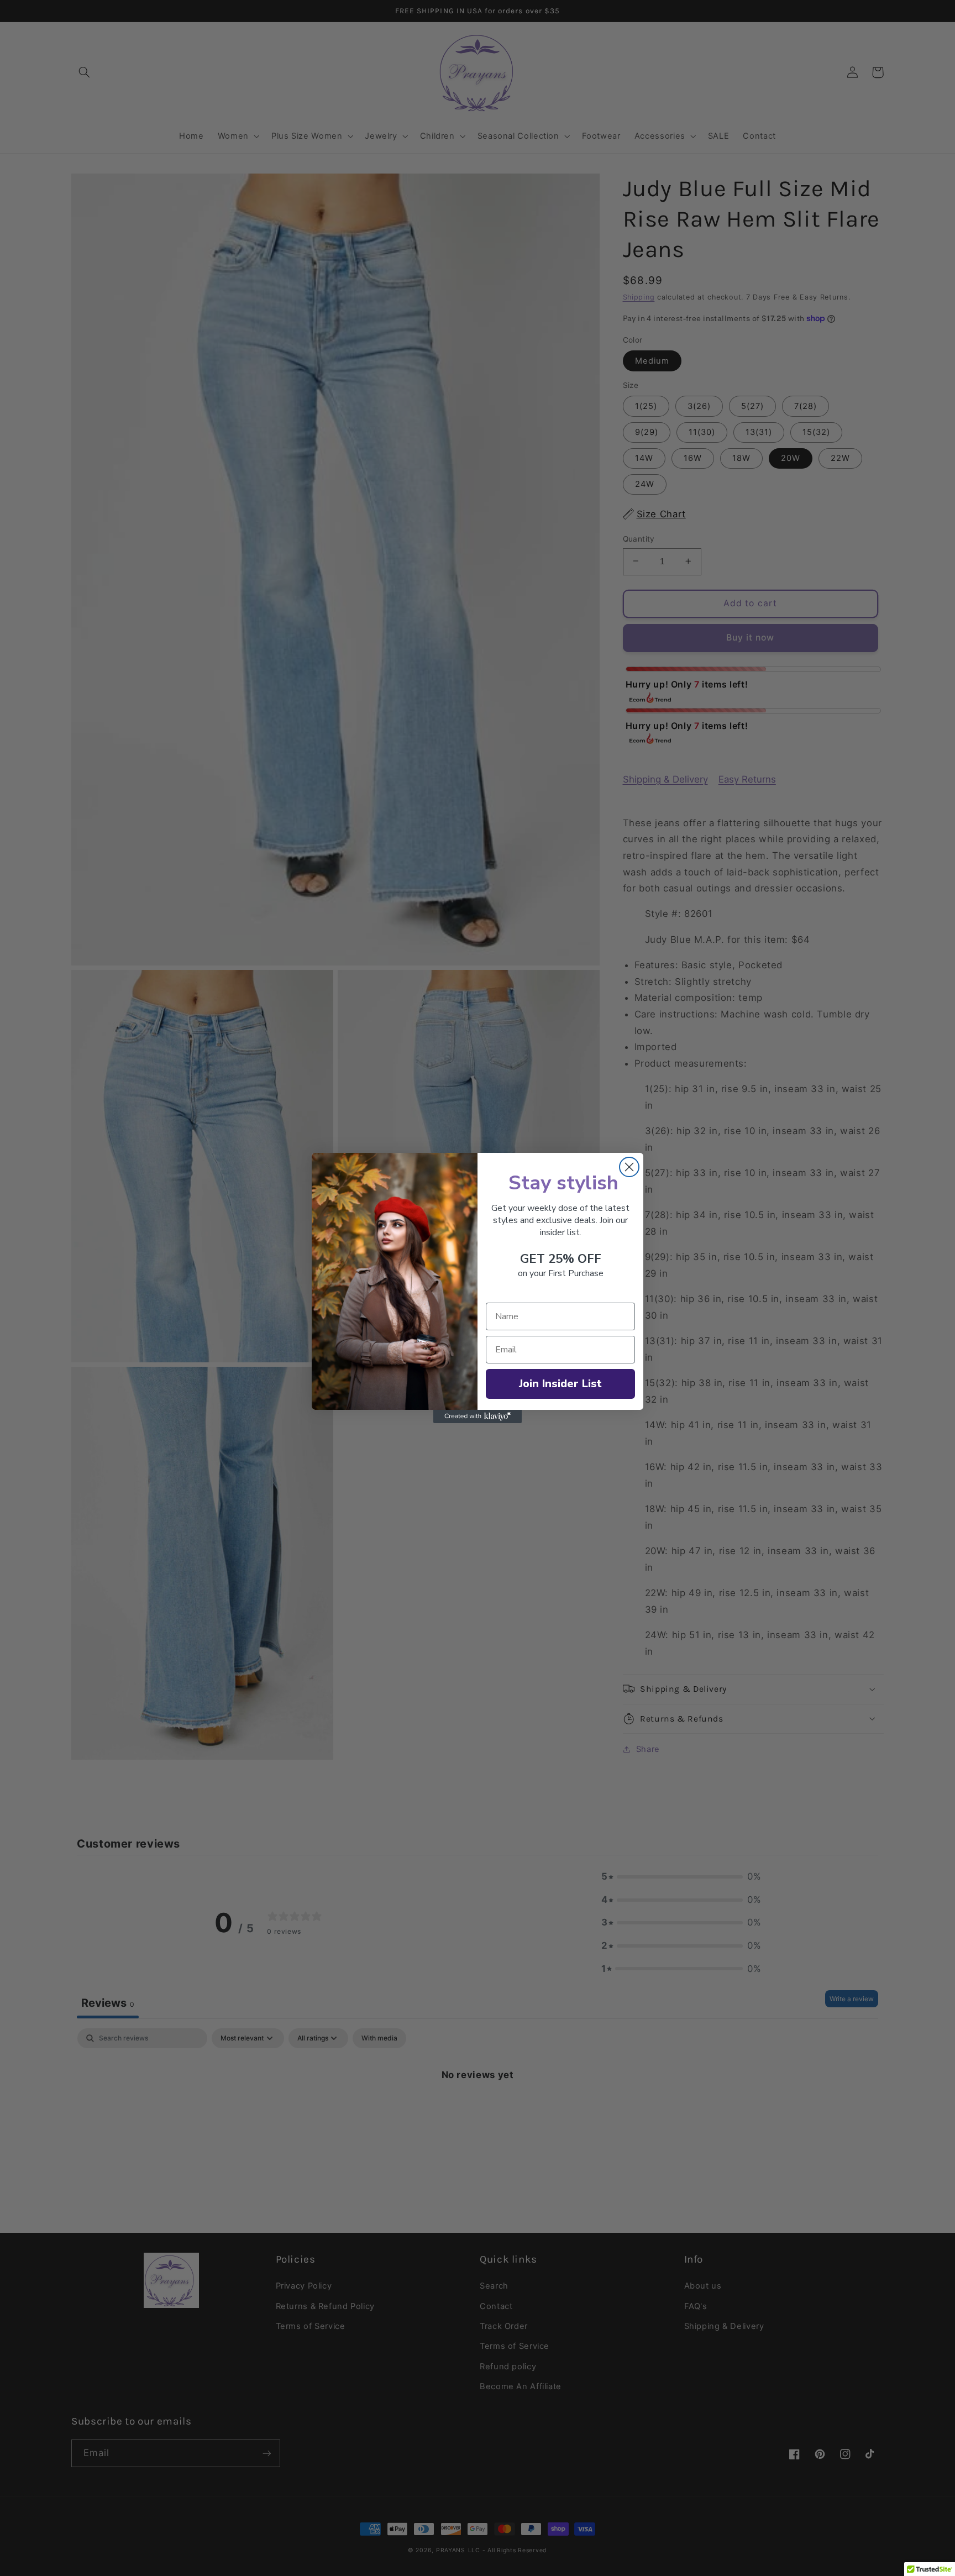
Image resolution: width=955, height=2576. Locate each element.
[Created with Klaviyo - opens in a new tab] (478, 1416)
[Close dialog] (629, 1167)
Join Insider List (560, 1384)
